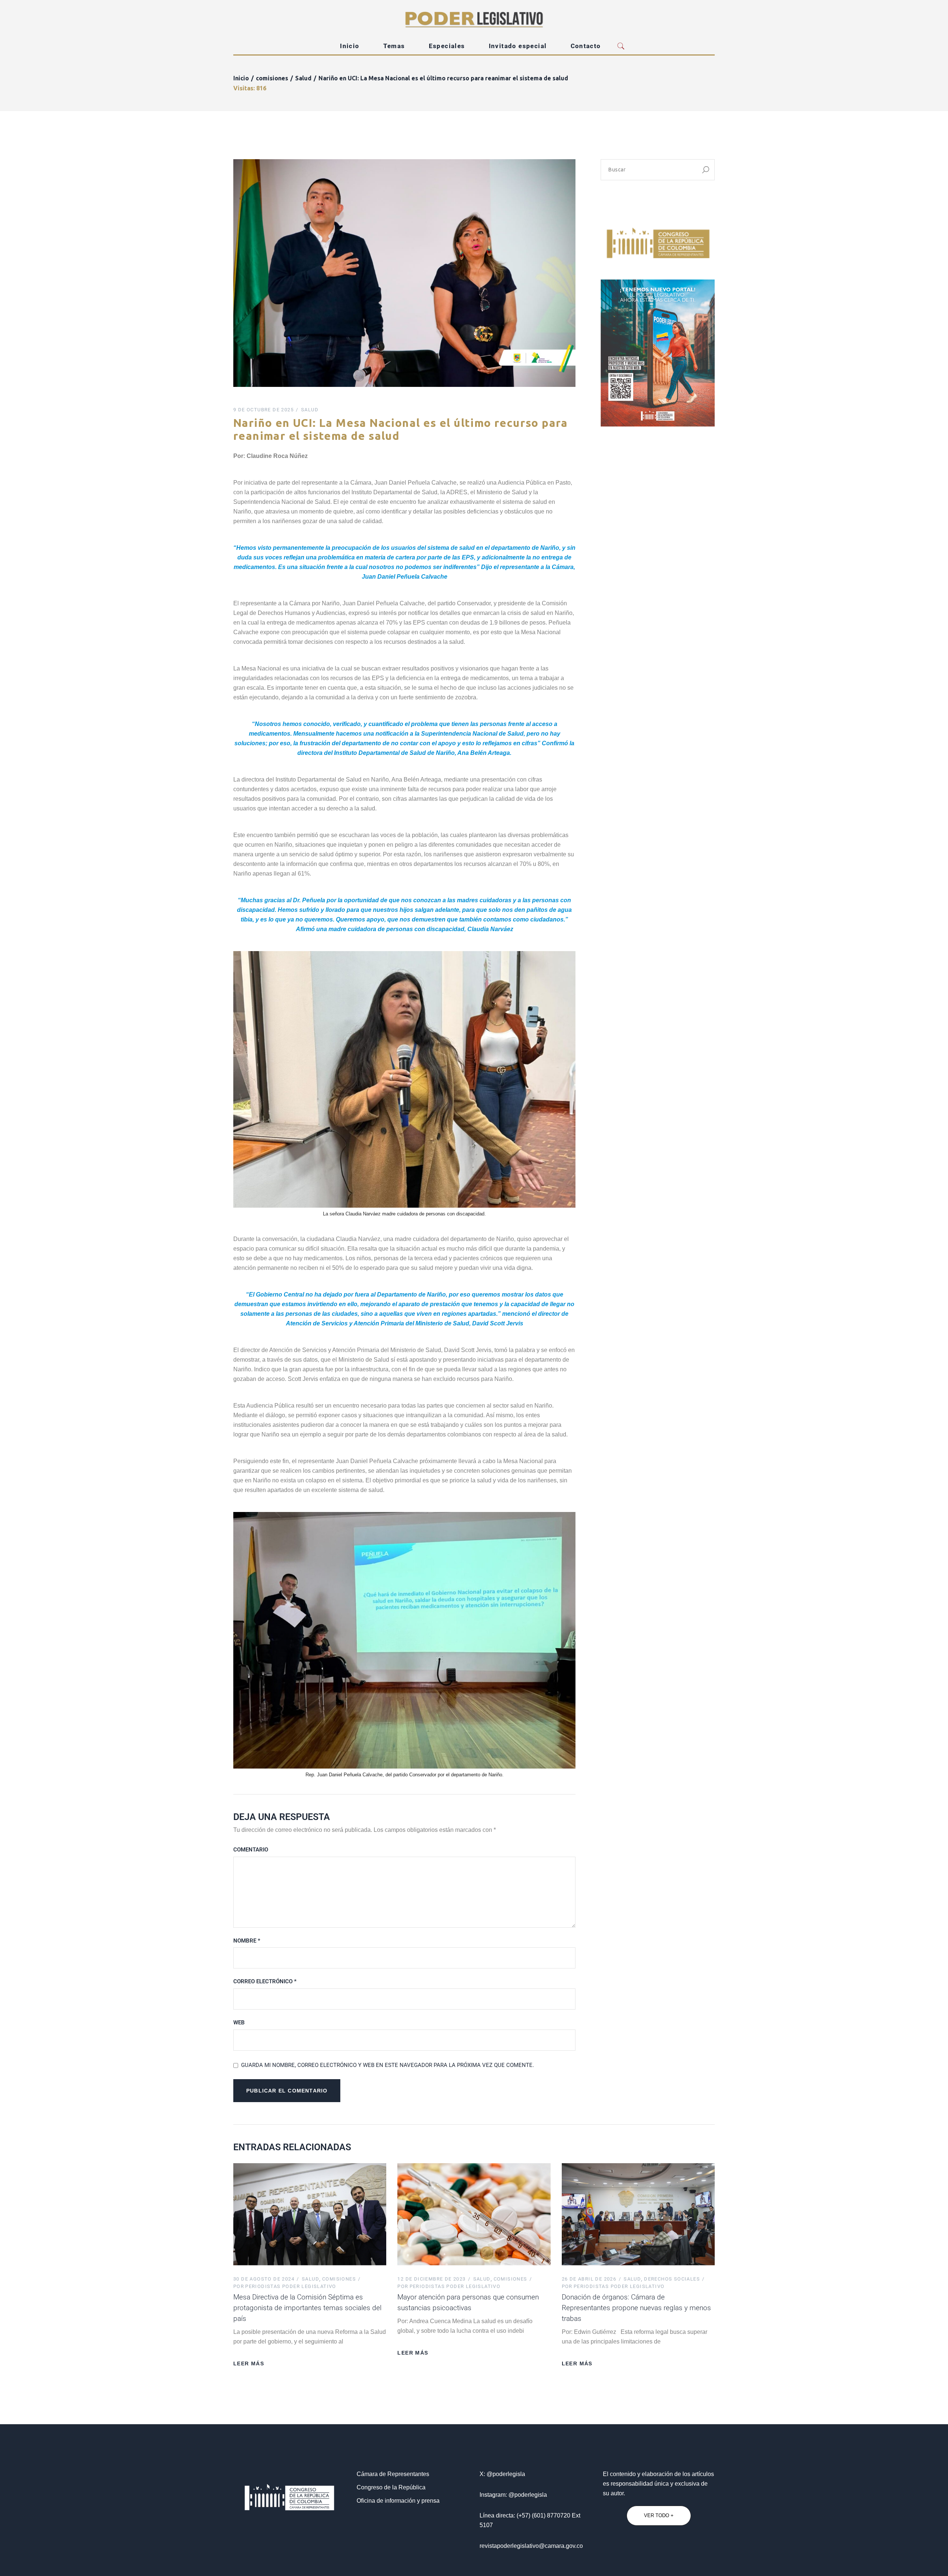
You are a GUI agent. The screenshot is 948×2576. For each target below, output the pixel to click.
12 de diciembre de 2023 (431, 2279)
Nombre (247, 1941)
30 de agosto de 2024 (264, 2279)
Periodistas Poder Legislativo (285, 2286)
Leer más (249, 2363)
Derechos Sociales (672, 2279)
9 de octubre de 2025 (263, 410)
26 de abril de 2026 (589, 2279)
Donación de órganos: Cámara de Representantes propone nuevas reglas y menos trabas (636, 2308)
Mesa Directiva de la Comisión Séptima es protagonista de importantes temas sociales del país (307, 2308)
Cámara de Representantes (393, 2474)
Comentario (251, 1850)
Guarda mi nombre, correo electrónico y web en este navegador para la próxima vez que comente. (388, 2065)
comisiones (272, 78)
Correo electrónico (265, 1981)
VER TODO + (659, 2515)
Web (239, 2023)
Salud (303, 78)
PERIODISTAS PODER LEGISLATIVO (613, 2286)
